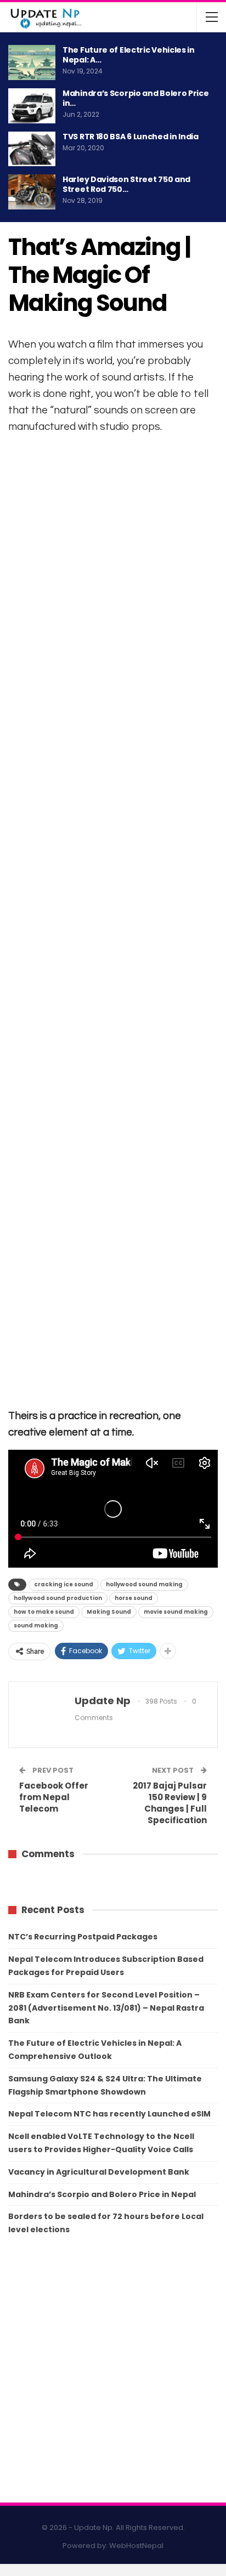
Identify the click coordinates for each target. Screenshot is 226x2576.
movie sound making (176, 1612)
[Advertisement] (113, 920)
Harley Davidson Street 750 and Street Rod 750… (126, 184)
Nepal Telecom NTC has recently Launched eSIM (109, 2114)
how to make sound (44, 1612)
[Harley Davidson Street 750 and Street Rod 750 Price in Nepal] (32, 192)
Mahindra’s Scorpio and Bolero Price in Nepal (102, 2194)
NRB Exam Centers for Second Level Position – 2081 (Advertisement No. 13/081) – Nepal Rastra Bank (106, 2008)
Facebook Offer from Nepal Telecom (54, 1797)
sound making (36, 1625)
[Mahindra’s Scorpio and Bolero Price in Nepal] (32, 106)
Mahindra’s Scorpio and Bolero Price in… (136, 98)
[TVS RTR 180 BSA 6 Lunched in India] (32, 149)
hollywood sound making (144, 1584)
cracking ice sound (64, 1584)
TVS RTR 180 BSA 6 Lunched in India (131, 137)
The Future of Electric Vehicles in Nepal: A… (129, 55)
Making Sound (109, 1612)
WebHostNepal (136, 2546)
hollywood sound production (58, 1598)
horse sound (134, 1598)
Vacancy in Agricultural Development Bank (99, 2172)
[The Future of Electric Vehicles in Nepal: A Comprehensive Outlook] (32, 63)
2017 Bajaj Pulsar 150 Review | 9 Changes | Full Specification (170, 1803)
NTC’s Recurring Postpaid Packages (83, 1937)
